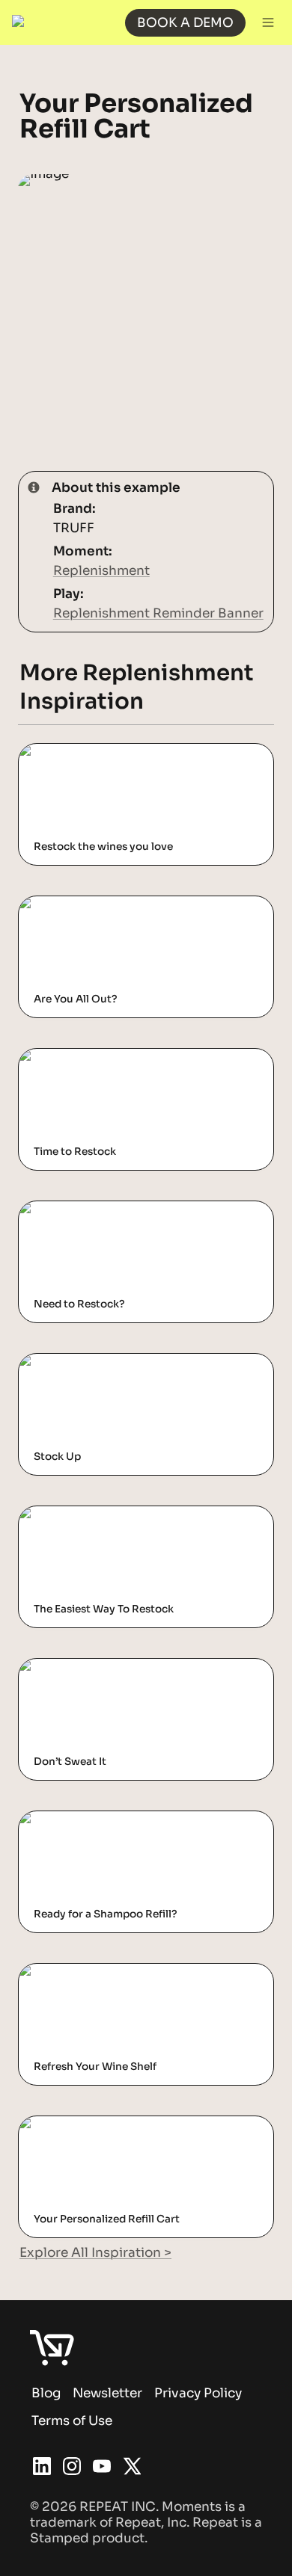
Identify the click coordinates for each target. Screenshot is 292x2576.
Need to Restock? (75, 1209)
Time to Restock (69, 1057)
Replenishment (101, 571)
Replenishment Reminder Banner (158, 613)
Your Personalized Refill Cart (109, 2124)
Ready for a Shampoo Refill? (108, 1819)
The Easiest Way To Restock (106, 1514)
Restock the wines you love (104, 752)
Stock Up (48, 1362)
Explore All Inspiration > (95, 2253)
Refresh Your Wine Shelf (95, 1972)
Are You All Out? (71, 904)
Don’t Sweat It (63, 1667)
